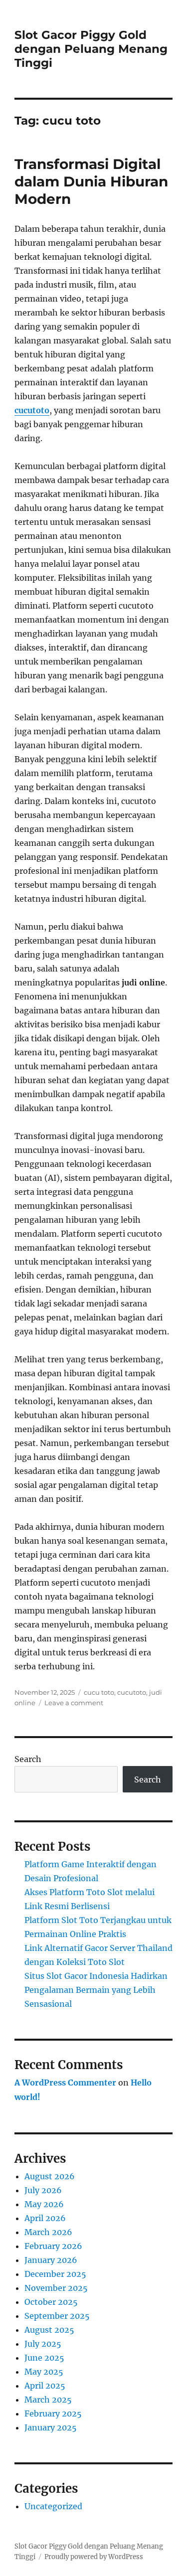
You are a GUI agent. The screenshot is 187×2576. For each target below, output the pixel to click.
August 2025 (49, 2330)
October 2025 (51, 2302)
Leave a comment (74, 1703)
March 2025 (48, 2400)
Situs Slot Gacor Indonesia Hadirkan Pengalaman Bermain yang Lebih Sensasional (96, 1990)
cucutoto (32, 410)
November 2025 (56, 2288)
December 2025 (55, 2274)
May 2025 (44, 2372)
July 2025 (43, 2344)
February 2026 (53, 2246)
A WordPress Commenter (65, 2083)
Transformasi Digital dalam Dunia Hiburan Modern (91, 181)
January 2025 (51, 2427)
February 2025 (53, 2414)
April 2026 (45, 2218)
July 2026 (43, 2190)
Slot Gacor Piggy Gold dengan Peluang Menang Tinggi (91, 49)
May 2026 (44, 2204)
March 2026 (48, 2232)
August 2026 (50, 2176)
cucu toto (99, 1692)
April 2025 (45, 2386)
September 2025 (57, 2316)
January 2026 (51, 2260)
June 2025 (44, 2358)
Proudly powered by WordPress (94, 2557)
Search (28, 1759)
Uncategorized (53, 2506)
